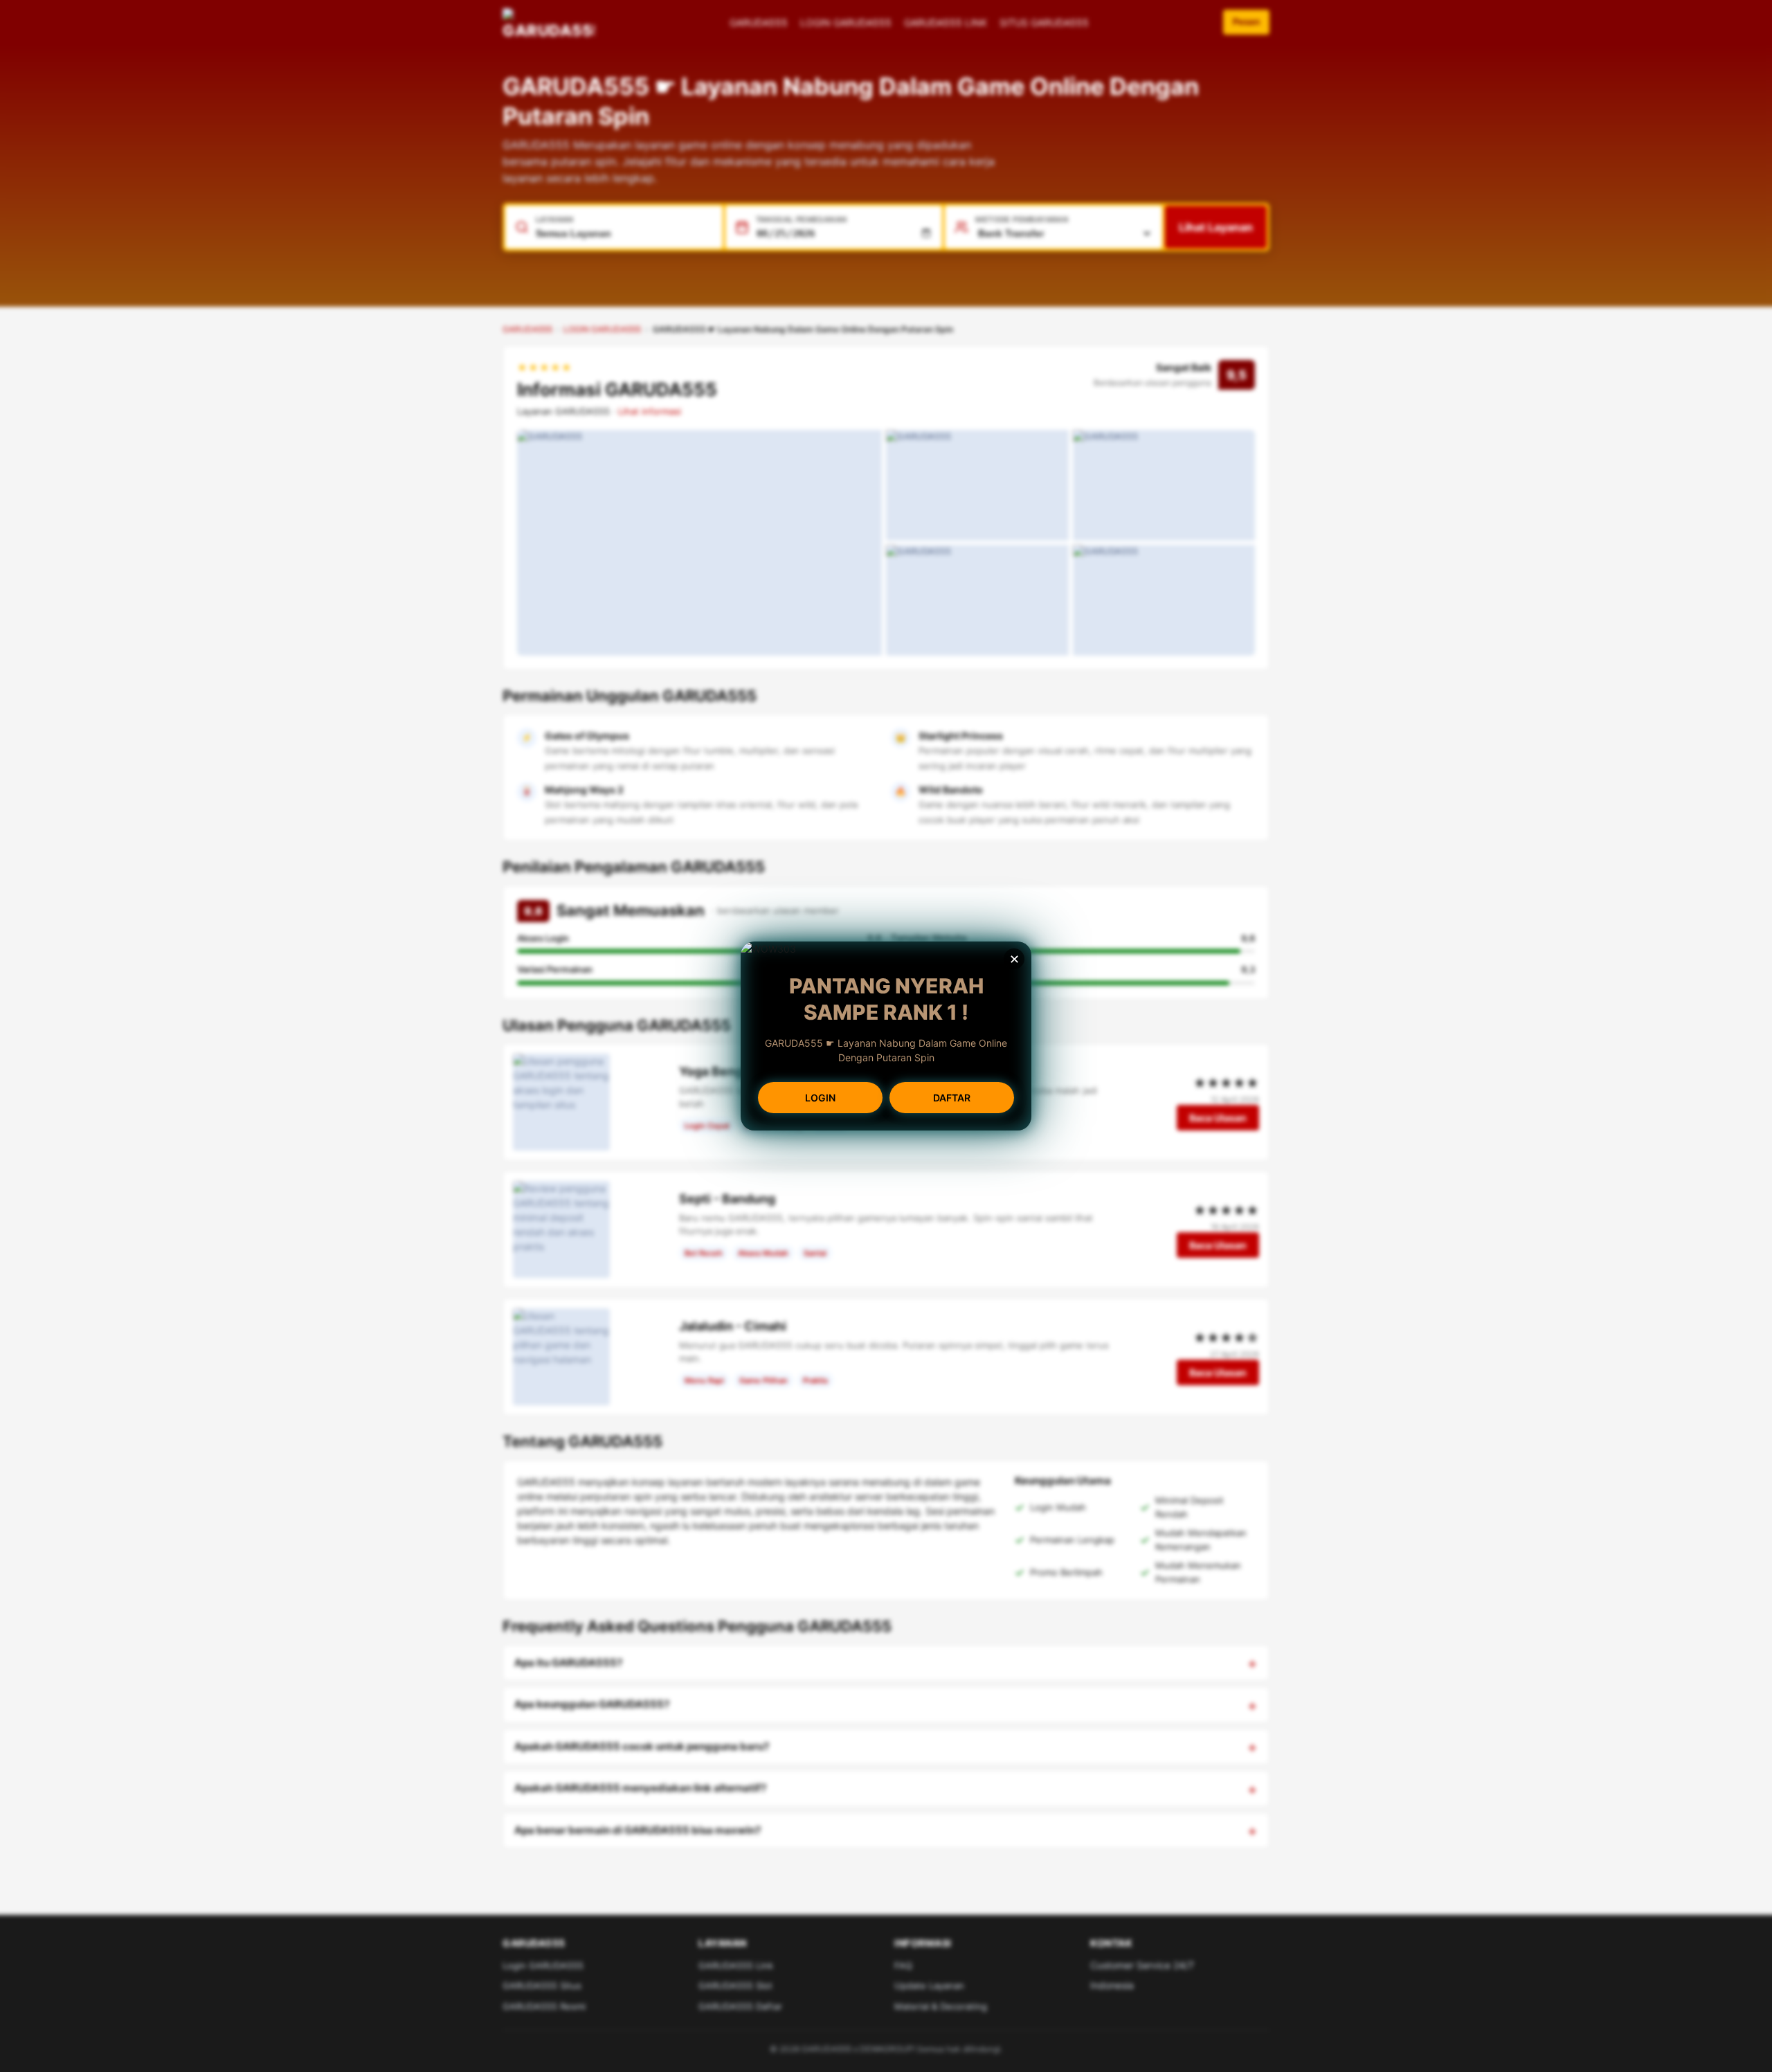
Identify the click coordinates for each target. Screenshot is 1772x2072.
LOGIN (820, 1098)
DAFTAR (952, 1098)
